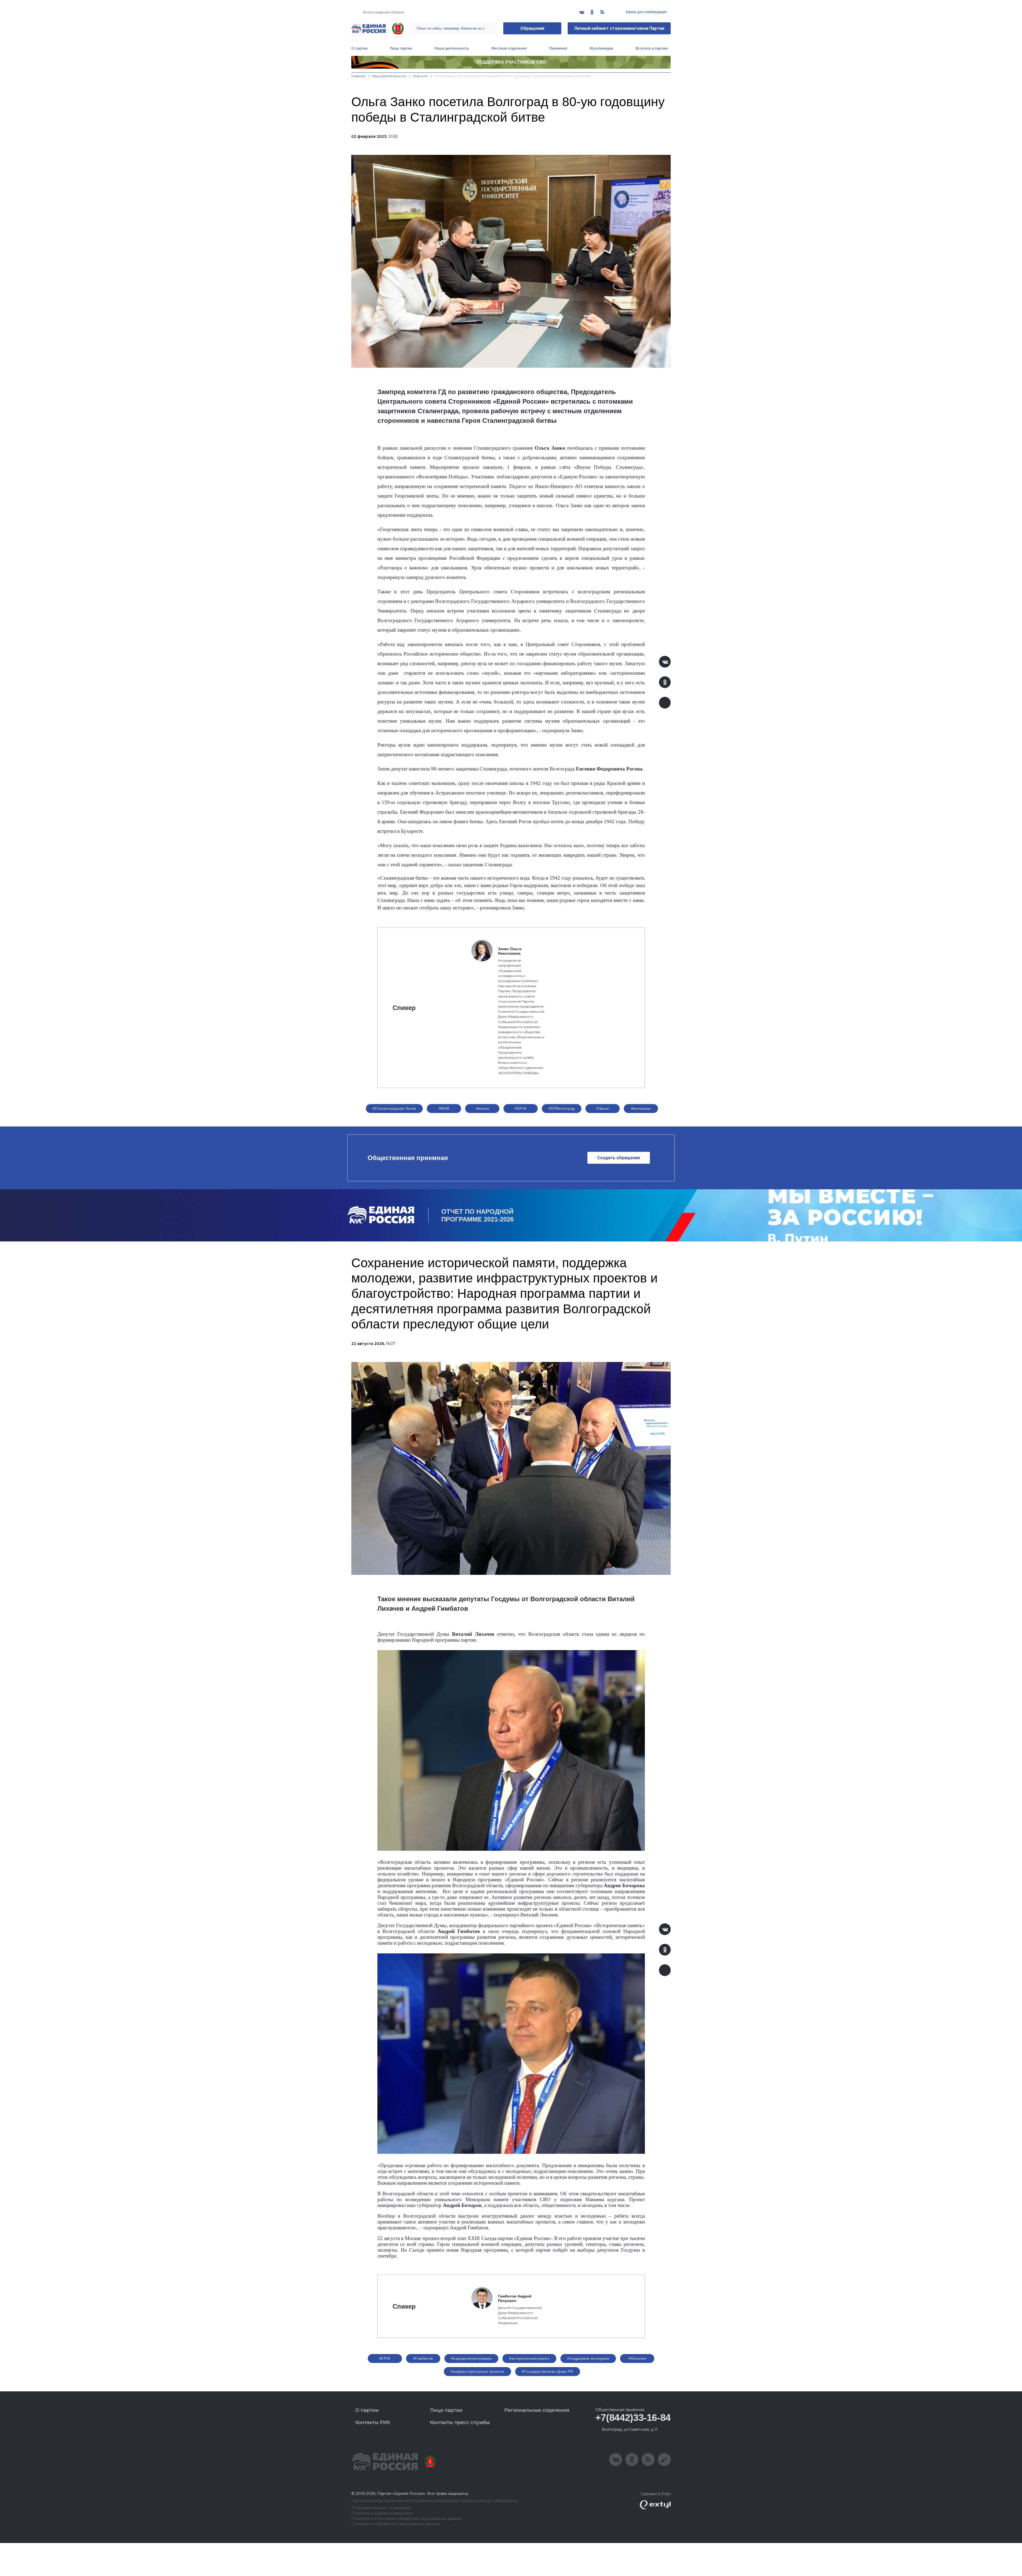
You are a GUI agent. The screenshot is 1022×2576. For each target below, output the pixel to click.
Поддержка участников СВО (511, 62)
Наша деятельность (452, 48)
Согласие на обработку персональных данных (396, 2524)
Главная (358, 76)
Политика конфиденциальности (382, 2513)
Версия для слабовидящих (646, 12)
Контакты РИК (373, 2422)
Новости (420, 76)
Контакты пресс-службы (460, 2422)
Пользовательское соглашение (381, 2508)
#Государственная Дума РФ (548, 2371)
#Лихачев (637, 2358)
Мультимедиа (601, 48)
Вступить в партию (652, 48)
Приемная (558, 48)
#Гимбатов (423, 2358)
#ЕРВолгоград (562, 1108)
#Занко (603, 1108)
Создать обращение (619, 1158)
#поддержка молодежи (588, 2358)
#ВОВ (444, 1108)
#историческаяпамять (529, 2358)
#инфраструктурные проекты (477, 2371)
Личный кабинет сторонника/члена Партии (619, 28)
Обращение (532, 28)
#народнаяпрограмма (471, 2358)
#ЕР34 (521, 1108)
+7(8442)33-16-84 (633, 2418)
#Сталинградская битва (394, 1108)
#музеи (483, 1108)
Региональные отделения (537, 2410)
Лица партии (401, 48)
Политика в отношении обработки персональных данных (407, 2519)
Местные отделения (509, 48)
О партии (359, 48)
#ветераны (641, 1108)
